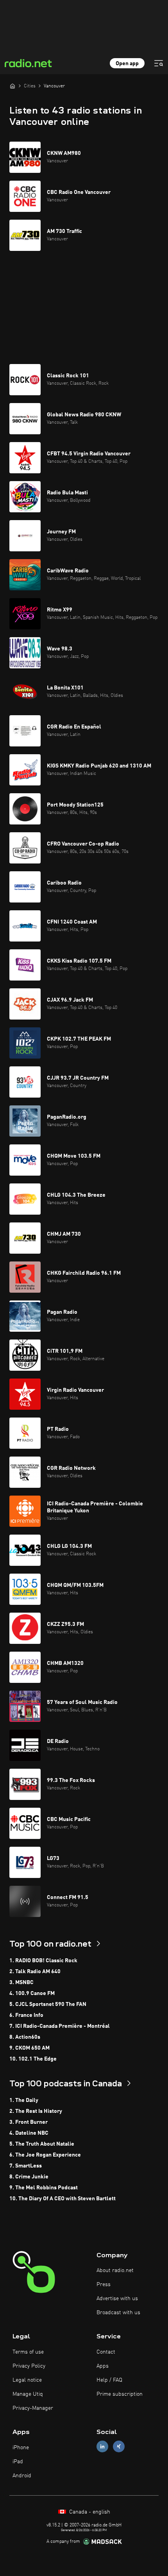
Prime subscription (120, 2394)
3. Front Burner (29, 2122)
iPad (18, 2462)
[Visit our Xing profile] (119, 2447)
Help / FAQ (109, 2380)
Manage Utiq (28, 2394)
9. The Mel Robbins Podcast (44, 2188)
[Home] (13, 86)
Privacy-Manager (33, 2408)
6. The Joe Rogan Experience (45, 2155)
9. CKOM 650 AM (29, 2048)
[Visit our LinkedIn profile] (102, 2447)
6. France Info (26, 2015)
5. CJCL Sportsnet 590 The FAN (48, 2004)
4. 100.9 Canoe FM (32, 1993)
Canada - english (89, 2512)
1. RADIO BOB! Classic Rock (43, 1961)
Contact (106, 2352)
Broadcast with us (118, 2313)
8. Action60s (25, 2037)
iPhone (21, 2448)
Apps (103, 2366)
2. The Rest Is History (36, 2111)
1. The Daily (24, 2100)
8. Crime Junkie (29, 2177)
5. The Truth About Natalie (42, 2144)
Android (22, 2476)
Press (104, 2285)
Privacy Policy (29, 2366)
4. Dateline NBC (29, 2133)
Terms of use (28, 2352)
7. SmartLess (26, 2166)
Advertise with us (117, 2299)
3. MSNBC (21, 1983)
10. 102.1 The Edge (33, 2059)
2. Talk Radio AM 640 (35, 1972)
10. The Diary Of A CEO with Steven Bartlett (63, 2199)
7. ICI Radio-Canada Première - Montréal (60, 2026)
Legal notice (27, 2380)
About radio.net (115, 2270)
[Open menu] (159, 63)
